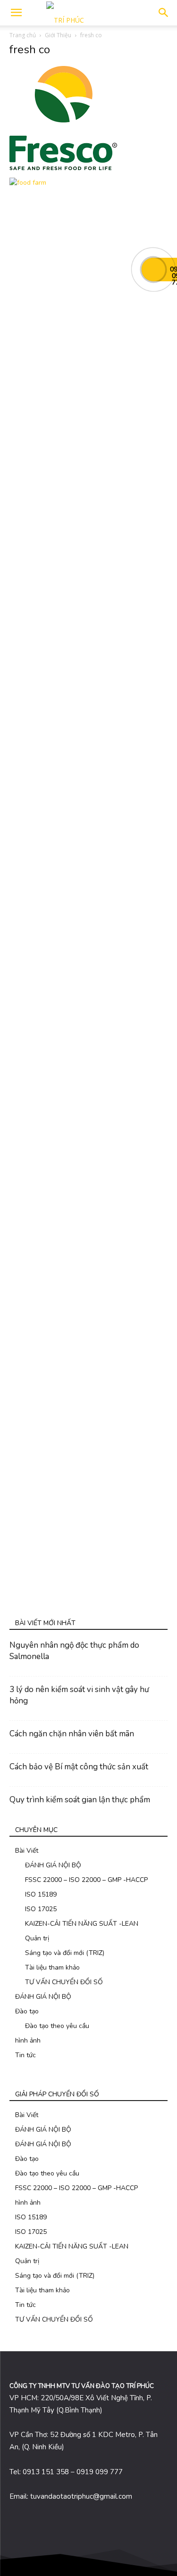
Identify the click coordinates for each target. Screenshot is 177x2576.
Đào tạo (27, 2011)
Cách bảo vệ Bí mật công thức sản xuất (79, 1767)
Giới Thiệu (58, 35)
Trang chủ (23, 35)
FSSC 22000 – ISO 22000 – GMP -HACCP (86, 1880)
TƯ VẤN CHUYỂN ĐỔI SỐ (64, 1982)
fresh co (30, 49)
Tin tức (25, 2055)
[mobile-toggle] (16, 13)
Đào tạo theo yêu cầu (57, 2026)
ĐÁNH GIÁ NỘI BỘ (53, 1865)
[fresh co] (63, 168)
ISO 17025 (41, 1909)
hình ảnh (28, 2040)
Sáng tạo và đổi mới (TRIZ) (65, 1953)
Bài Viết (27, 1851)
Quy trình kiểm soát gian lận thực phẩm (80, 1800)
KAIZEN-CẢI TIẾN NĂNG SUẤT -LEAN (82, 1924)
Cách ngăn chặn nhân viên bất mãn (72, 1734)
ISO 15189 (41, 1894)
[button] (164, 13)
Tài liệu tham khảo (52, 1967)
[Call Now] (153, 270)
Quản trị (37, 1938)
